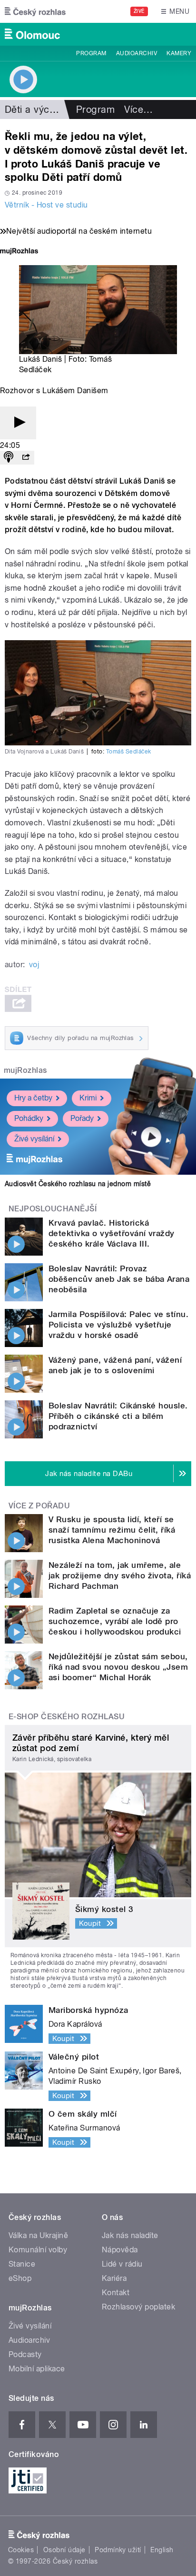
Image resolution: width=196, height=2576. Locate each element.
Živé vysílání (34, 1139)
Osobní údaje (64, 2550)
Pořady (82, 1118)
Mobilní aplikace (37, 2369)
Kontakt (116, 2293)
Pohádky (29, 1118)
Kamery (179, 53)
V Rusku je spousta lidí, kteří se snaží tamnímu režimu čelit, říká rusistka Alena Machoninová (112, 1530)
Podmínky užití (118, 2550)
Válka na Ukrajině (38, 2235)
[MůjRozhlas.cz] (19, 252)
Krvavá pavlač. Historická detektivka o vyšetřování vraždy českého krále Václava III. (112, 1233)
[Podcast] (9, 458)
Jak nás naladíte (130, 2235)
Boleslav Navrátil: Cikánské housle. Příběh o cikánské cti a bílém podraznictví (118, 1416)
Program (91, 53)
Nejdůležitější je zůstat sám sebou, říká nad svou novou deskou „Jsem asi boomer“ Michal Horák (118, 1667)
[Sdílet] (26, 458)
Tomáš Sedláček (129, 752)
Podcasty (25, 2354)
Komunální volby (38, 2250)
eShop (20, 2278)
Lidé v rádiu (122, 2264)
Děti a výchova (38, 109)
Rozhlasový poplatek (138, 2307)
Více (138, 109)
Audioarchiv (137, 53)
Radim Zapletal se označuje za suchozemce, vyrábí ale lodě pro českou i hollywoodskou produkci (115, 1621)
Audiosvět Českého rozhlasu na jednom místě (78, 1184)
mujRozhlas (25, 1070)
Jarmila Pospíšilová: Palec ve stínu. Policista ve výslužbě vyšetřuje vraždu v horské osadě (118, 1325)
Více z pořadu (39, 1506)
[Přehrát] (18, 423)
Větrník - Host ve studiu (46, 205)
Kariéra (114, 2278)
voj (34, 965)
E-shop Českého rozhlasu (67, 1717)
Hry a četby (33, 1098)
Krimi (88, 1098)
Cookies (21, 2550)
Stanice (22, 2264)
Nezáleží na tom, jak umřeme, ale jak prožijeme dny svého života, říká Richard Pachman (120, 1575)
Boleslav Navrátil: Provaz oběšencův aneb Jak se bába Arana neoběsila (119, 1279)
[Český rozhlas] (35, 11)
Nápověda (120, 2250)
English (162, 2550)
